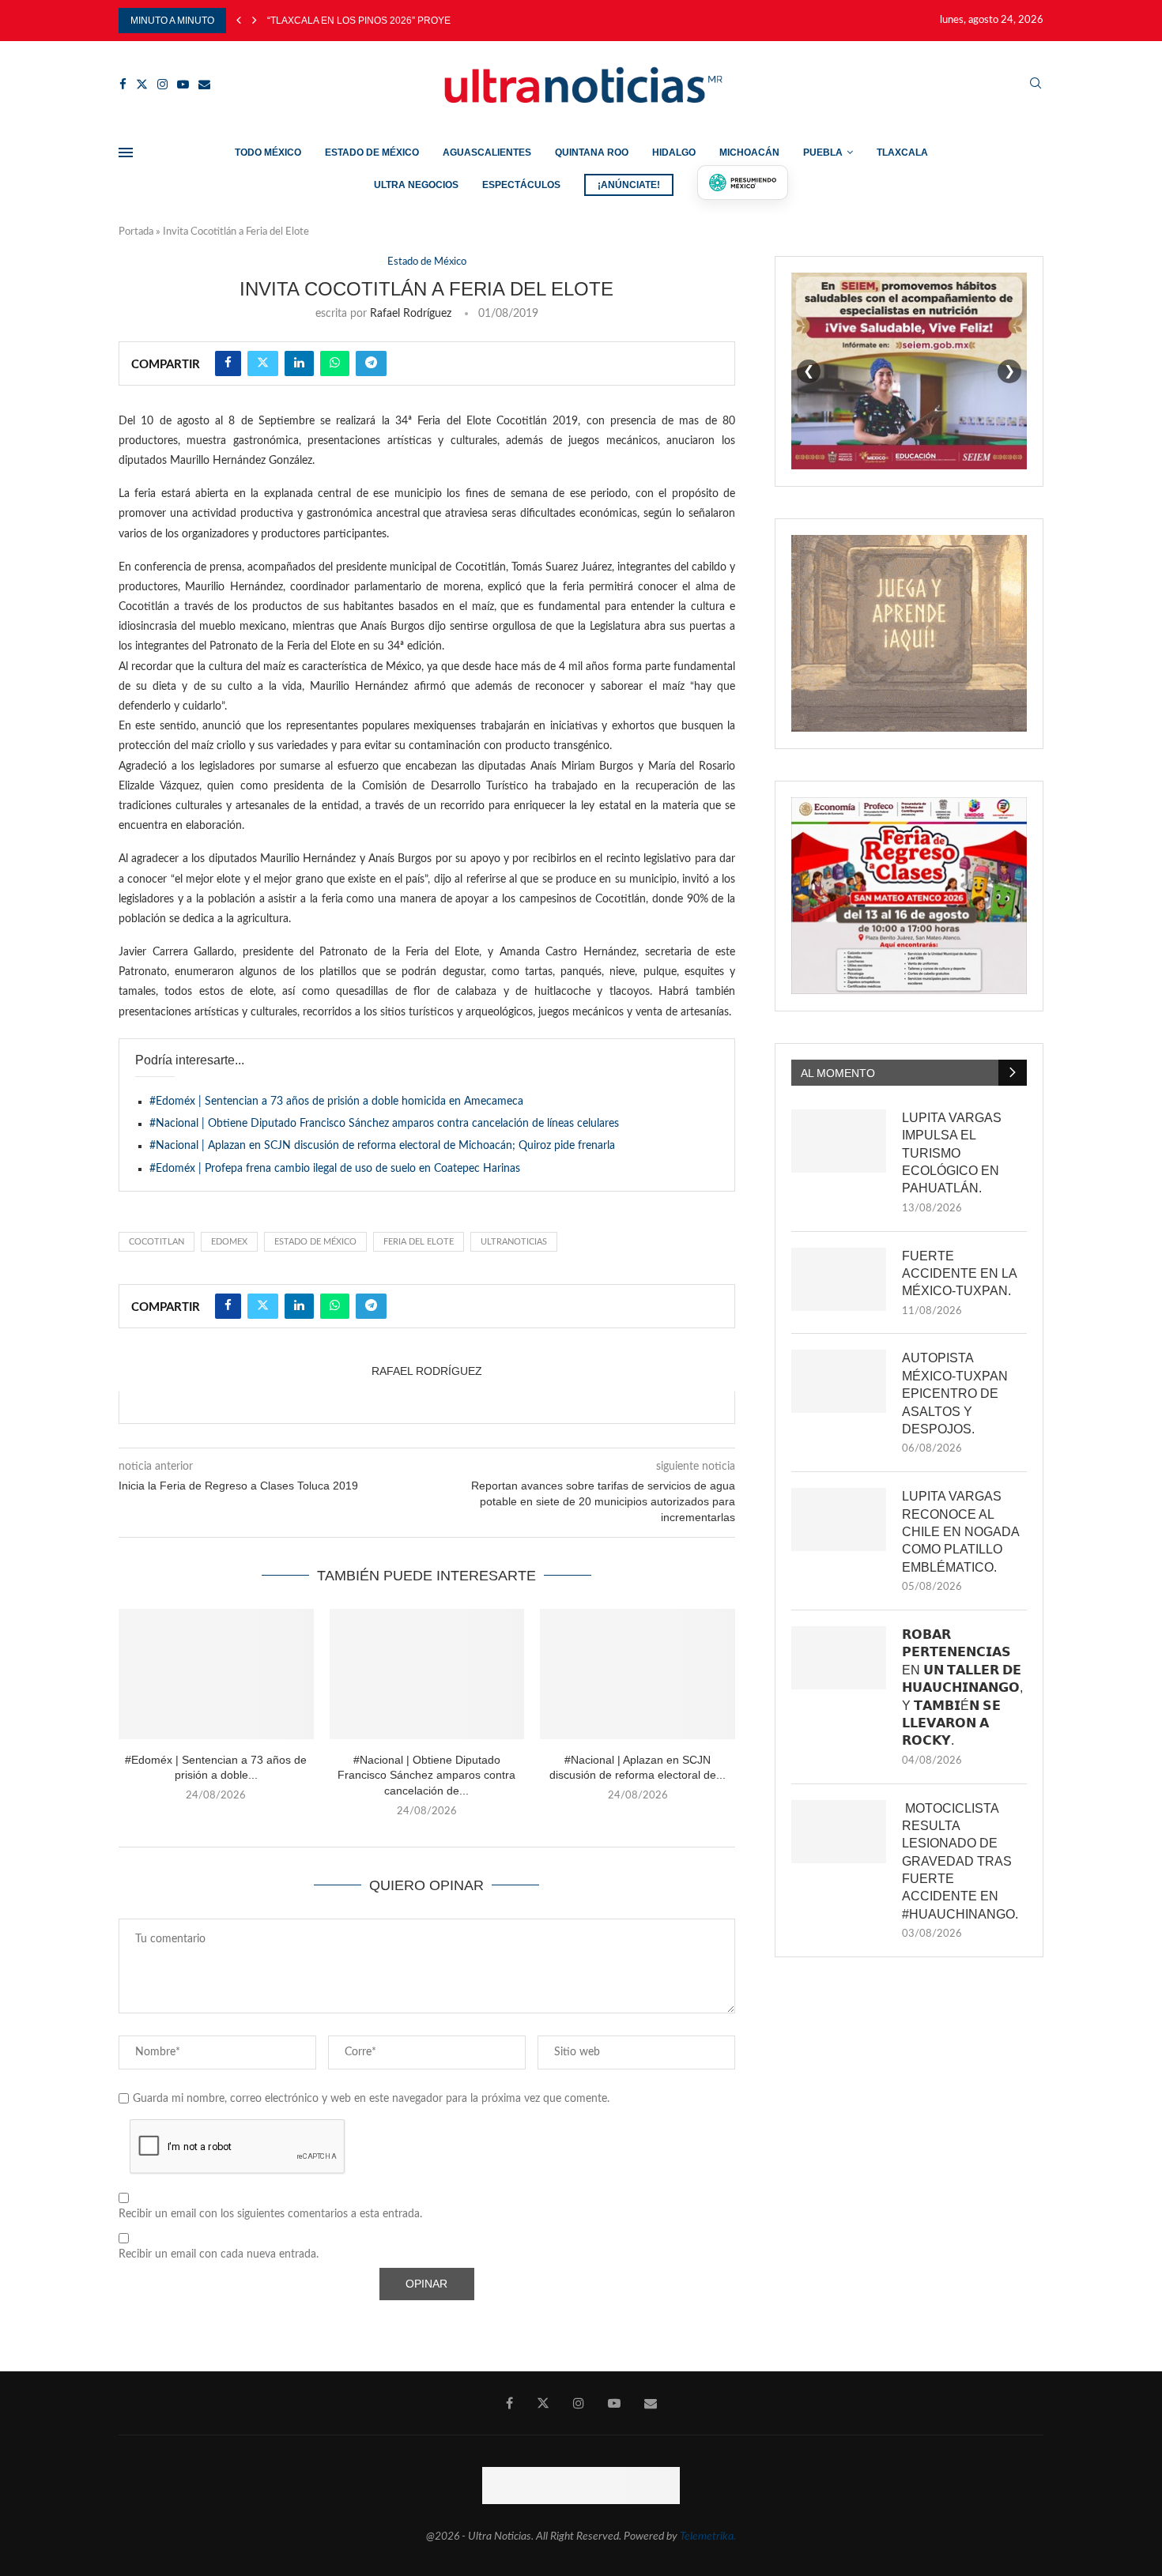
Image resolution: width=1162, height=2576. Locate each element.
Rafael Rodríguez (411, 314)
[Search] (1036, 84)
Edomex (229, 1242)
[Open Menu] (126, 153)
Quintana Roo (592, 153)
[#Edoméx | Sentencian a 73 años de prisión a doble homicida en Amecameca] (216, 1674)
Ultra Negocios (416, 185)
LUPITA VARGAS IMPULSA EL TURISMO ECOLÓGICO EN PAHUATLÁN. (952, 1153)
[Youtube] (183, 84)
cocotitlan (157, 1242)
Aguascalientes (487, 153)
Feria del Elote (419, 1242)
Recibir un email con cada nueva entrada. (219, 2254)
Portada (136, 232)
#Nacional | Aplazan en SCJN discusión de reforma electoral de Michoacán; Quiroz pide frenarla (382, 1146)
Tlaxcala (902, 153)
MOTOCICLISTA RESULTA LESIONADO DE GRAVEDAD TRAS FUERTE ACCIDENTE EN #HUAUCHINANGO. (960, 1861)
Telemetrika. (708, 2536)
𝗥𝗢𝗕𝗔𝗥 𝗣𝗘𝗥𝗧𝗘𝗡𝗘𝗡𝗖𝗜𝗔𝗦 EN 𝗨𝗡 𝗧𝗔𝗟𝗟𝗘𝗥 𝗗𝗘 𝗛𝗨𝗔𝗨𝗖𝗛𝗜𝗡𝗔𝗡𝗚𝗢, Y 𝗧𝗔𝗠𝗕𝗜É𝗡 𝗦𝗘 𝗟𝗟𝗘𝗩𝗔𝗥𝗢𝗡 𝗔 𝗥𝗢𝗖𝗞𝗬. (962, 1687)
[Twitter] (142, 84)
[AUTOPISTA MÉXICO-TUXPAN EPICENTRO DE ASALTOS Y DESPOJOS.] (839, 1381)
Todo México (268, 153)
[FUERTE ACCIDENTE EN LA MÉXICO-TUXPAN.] (839, 1279)
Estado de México (372, 153)
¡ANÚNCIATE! (629, 185)
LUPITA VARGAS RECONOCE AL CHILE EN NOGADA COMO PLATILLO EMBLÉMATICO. (960, 1532)
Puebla (823, 153)
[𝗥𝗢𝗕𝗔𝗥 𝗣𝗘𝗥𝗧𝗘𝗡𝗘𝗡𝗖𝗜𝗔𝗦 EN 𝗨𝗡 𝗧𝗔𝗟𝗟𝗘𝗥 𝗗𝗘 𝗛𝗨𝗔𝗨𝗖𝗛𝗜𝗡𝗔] (839, 1658)
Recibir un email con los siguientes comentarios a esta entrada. (270, 2214)
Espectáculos (521, 185)
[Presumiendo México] (743, 183)
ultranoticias (514, 1242)
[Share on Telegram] (371, 363)
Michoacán (749, 153)
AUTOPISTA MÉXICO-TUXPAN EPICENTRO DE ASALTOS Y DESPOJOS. (955, 1393)
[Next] (255, 21)
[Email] (204, 84)
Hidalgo (674, 153)
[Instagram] (162, 84)
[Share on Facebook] (228, 363)
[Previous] (239, 21)
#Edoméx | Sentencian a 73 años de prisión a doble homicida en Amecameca (336, 1102)
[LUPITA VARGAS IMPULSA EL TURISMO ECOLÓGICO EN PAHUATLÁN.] (839, 1141)
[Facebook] (123, 84)
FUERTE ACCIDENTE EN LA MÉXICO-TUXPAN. (959, 1274)
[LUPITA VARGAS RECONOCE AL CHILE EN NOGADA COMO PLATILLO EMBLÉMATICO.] (839, 1520)
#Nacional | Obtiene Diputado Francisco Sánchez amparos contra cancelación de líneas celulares (384, 1124)
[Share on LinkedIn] (299, 363)
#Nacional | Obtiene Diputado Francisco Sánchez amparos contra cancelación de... (426, 1775)
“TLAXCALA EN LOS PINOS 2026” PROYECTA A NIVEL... (390, 21)
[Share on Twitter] (263, 363)
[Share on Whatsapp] (335, 363)
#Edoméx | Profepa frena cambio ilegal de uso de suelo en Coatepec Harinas (335, 1169)
